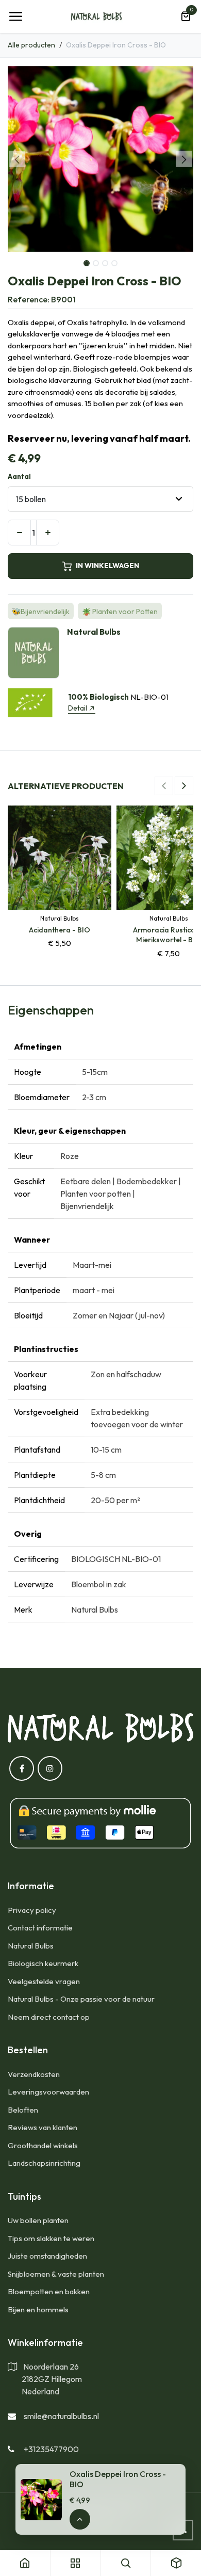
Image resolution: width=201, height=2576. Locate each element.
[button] (17, 159)
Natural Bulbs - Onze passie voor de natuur (81, 1999)
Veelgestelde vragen (44, 1981)
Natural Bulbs (31, 1946)
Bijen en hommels (38, 2309)
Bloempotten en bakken (49, 2291)
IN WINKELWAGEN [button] (107, 566)
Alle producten (31, 45)
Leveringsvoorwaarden (48, 2092)
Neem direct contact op (49, 2017)
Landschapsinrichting (44, 2163)
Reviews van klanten (43, 2127)
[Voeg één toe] (48, 533)
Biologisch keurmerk (43, 1963)
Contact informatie (40, 1928)
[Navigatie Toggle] (15, 17)
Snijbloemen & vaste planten (56, 2274)
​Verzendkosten (34, 2074)
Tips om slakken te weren (51, 2238)
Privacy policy (32, 1910)
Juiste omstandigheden (47, 2256)
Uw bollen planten (38, 2220)
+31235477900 (51, 2449)
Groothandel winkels (43, 2145)
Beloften (23, 2110)
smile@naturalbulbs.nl (61, 2416)
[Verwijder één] (19, 533)
